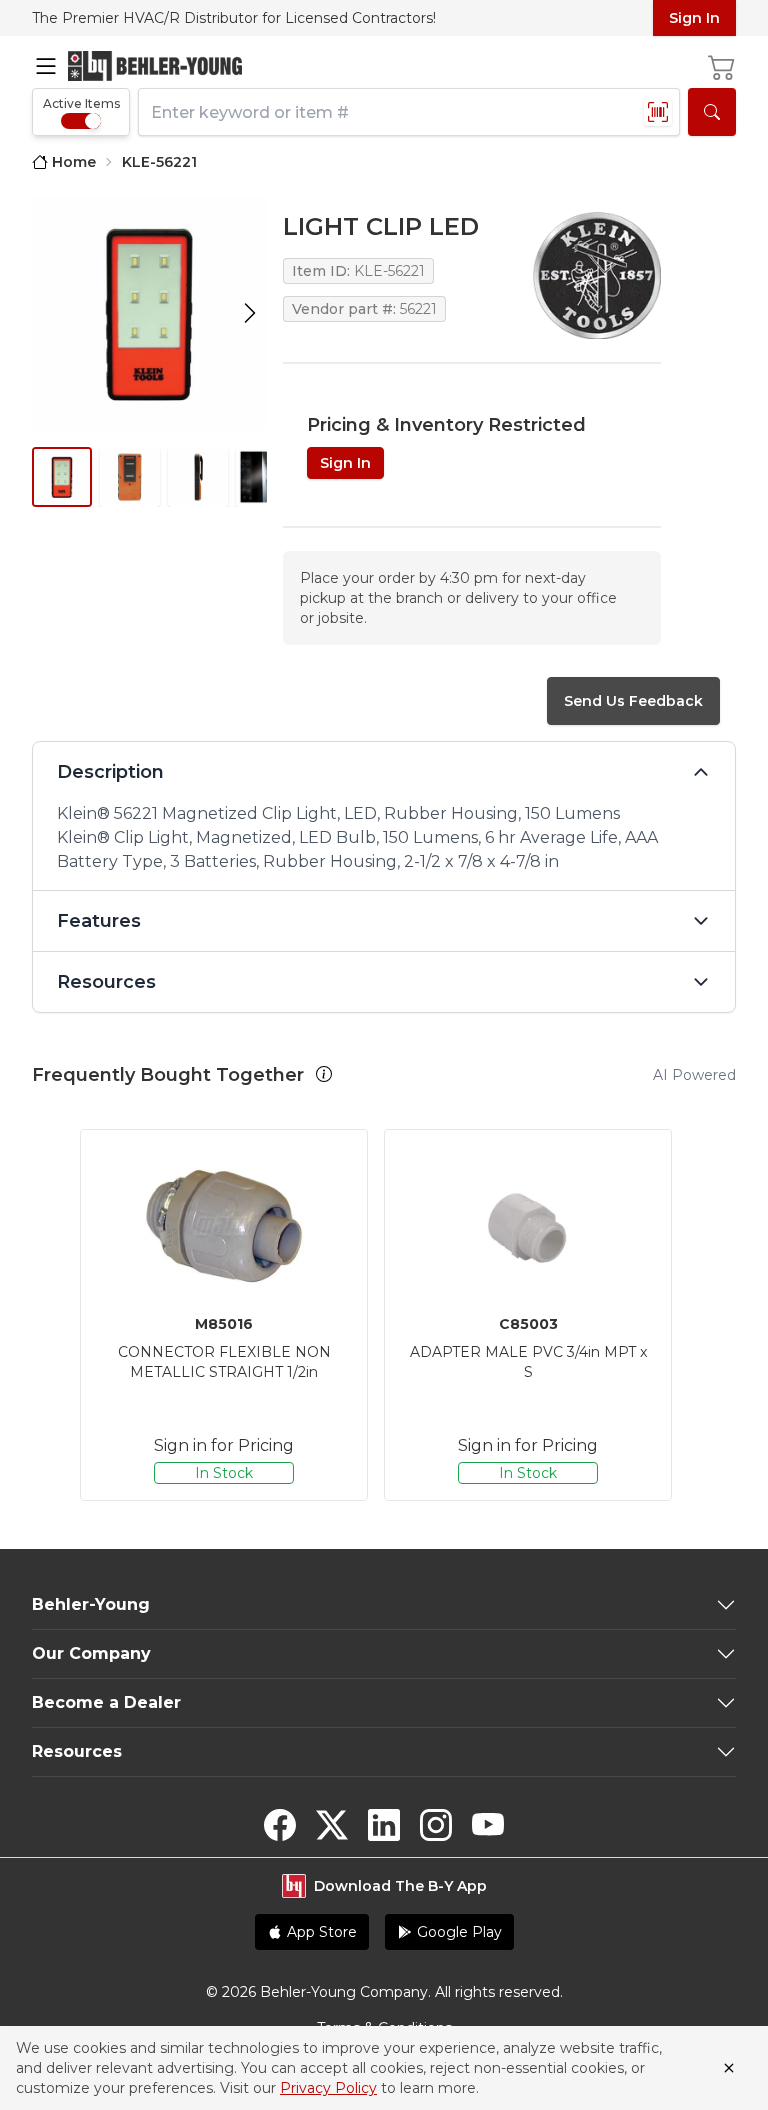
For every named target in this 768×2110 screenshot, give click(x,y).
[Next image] (250, 313)
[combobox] (409, 112)
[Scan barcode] (658, 112)
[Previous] (52, 1315)
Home (74, 162)
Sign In (694, 18)
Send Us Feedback (633, 701)
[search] (712, 112)
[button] (324, 1074)
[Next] (716, 1315)
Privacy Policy (328, 2088)
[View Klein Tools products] (597, 275)
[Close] (729, 2068)
